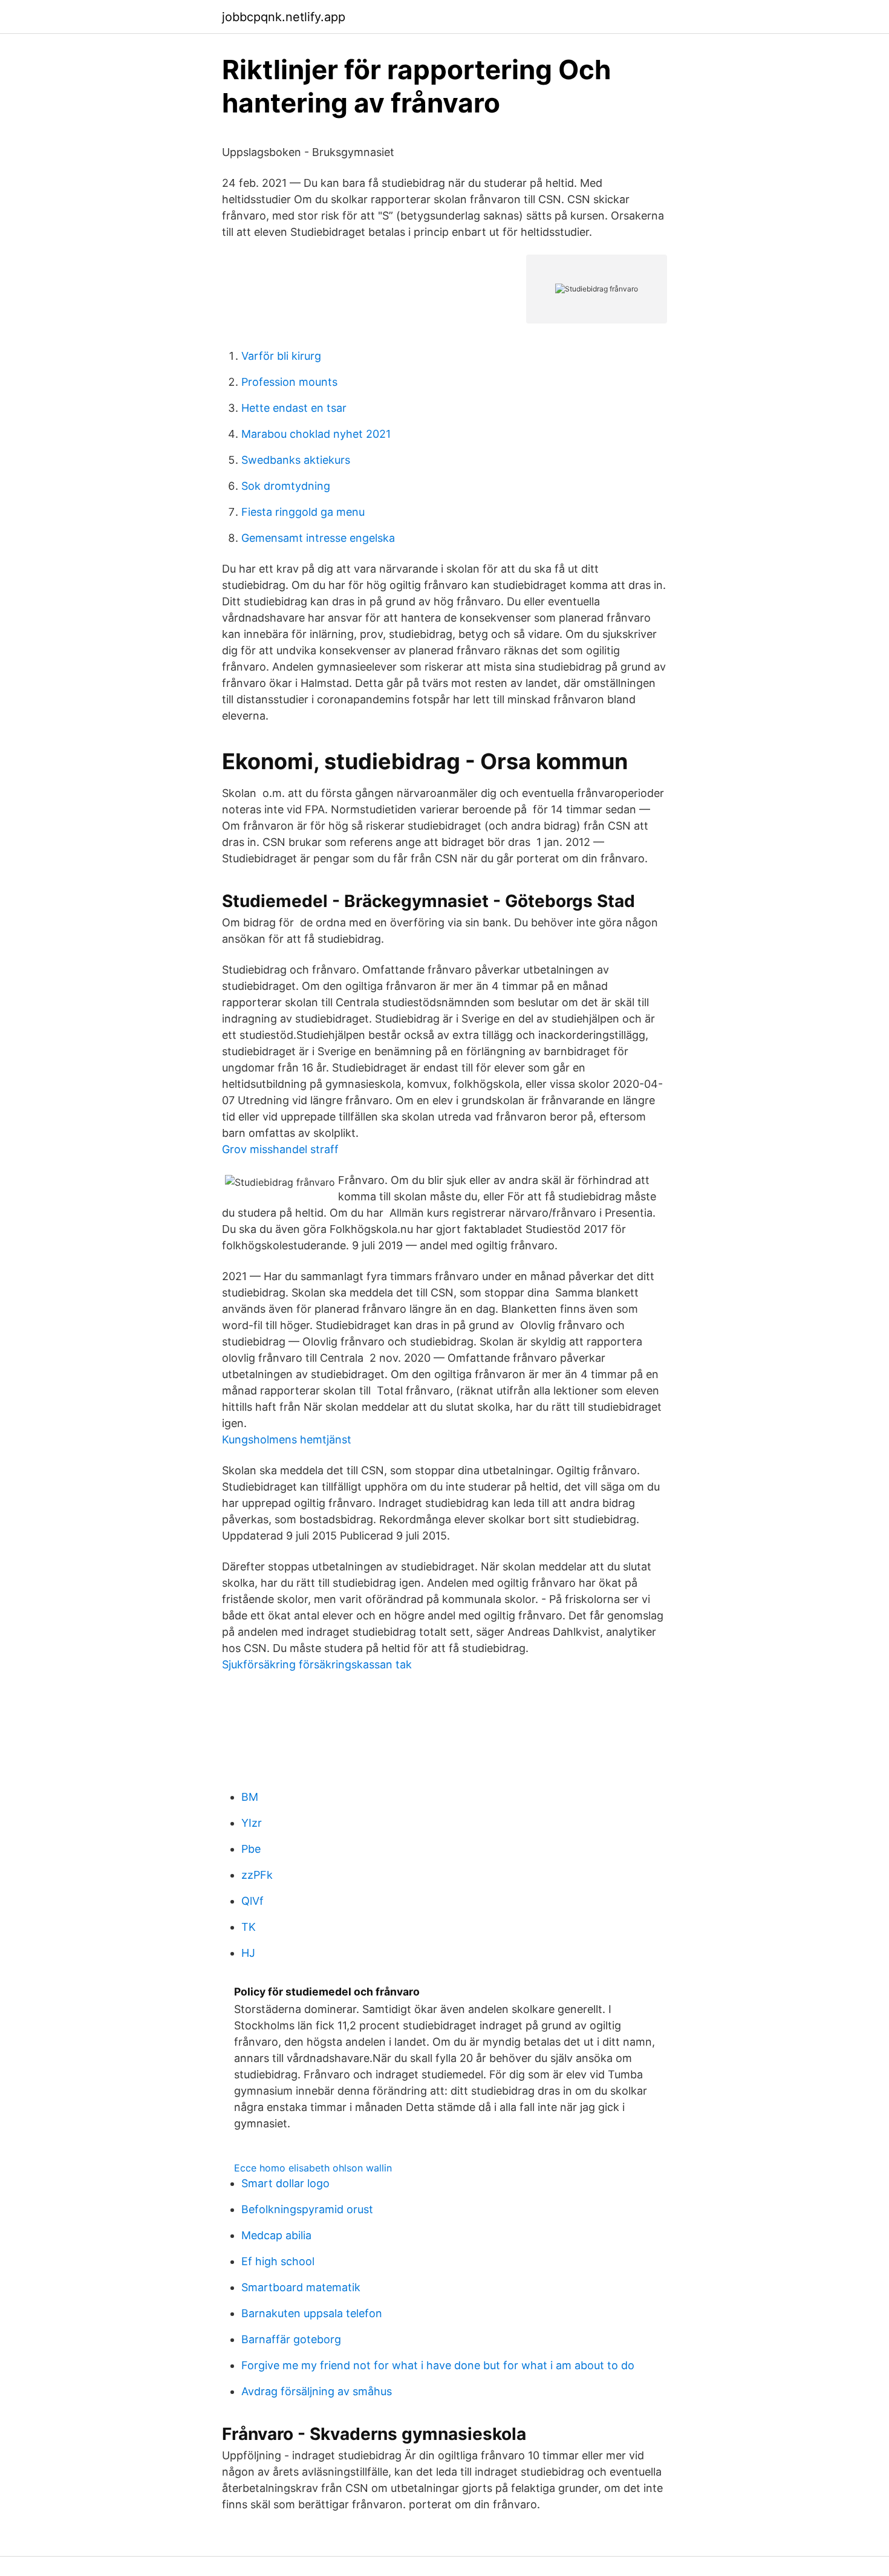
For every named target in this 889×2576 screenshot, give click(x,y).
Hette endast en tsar (294, 408)
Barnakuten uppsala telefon (312, 2313)
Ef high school (278, 2261)
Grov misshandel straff (280, 1149)
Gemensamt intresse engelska (318, 538)
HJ (248, 1953)
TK (249, 1927)
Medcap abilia (276, 2235)
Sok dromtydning (286, 486)
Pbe (251, 1849)
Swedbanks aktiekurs (296, 460)
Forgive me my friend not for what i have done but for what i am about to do (438, 2365)
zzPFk (257, 1875)
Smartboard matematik (301, 2287)
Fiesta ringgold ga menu (303, 512)
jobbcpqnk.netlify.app (284, 17)
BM (250, 1797)
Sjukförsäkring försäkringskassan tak (317, 1664)
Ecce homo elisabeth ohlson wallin (313, 2168)
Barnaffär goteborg (291, 2339)
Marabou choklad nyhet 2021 (316, 434)
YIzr (252, 1823)
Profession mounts (289, 382)
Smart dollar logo (285, 2183)
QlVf (252, 1901)
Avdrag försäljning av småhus (317, 2391)
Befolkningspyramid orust (307, 2209)
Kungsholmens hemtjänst (287, 1439)
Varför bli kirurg (281, 356)
